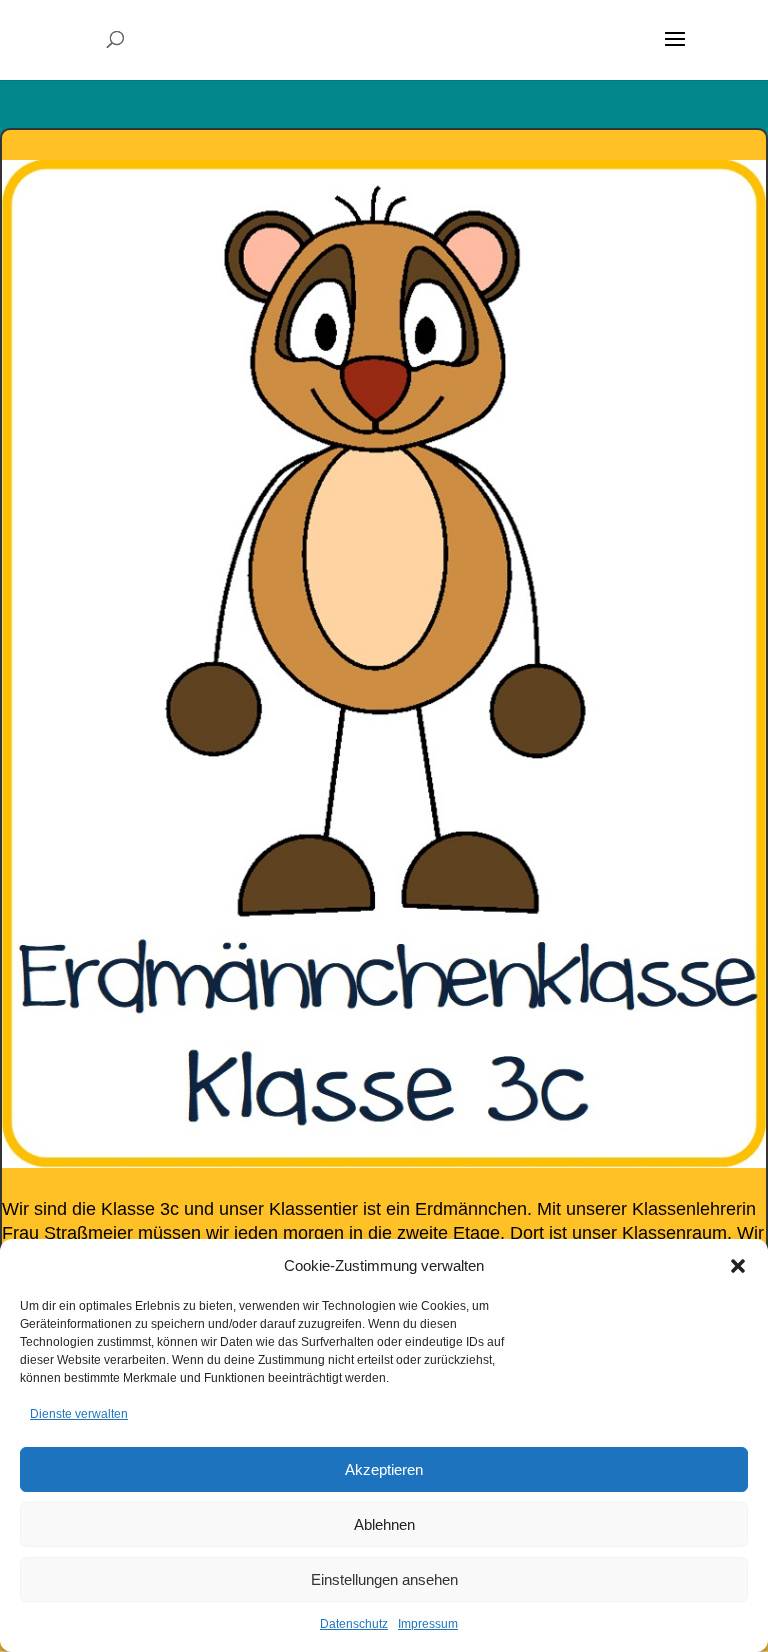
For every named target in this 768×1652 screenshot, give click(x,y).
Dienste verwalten (79, 1414)
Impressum (428, 1624)
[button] (738, 1266)
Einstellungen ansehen (384, 1579)
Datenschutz (354, 1624)
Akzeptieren (384, 1469)
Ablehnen (384, 1524)
